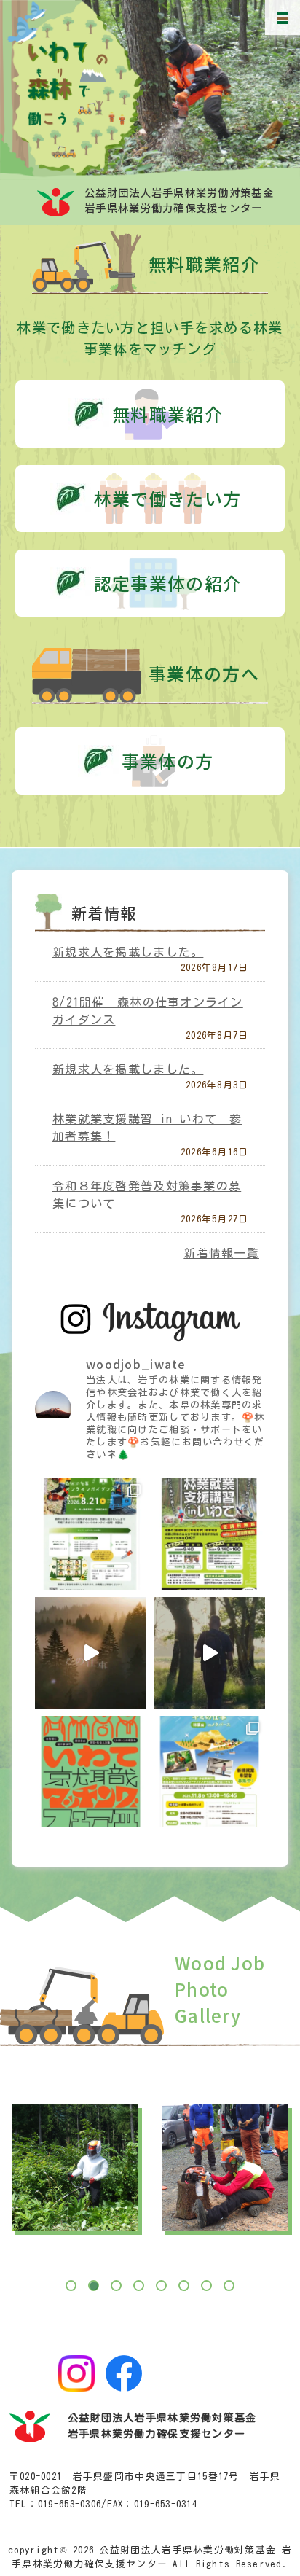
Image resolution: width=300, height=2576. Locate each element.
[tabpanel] (75, 2168)
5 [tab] (161, 2285)
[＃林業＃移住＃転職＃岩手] (209, 1653)
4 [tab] (138, 2285)
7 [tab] (206, 2285)
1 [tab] (71, 2285)
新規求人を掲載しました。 (128, 952)
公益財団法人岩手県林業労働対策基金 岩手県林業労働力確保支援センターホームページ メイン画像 (187, 90)
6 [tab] (183, 2285)
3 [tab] (116, 2285)
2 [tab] (93, 2285)
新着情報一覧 (221, 1253)
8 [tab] (229, 2285)
